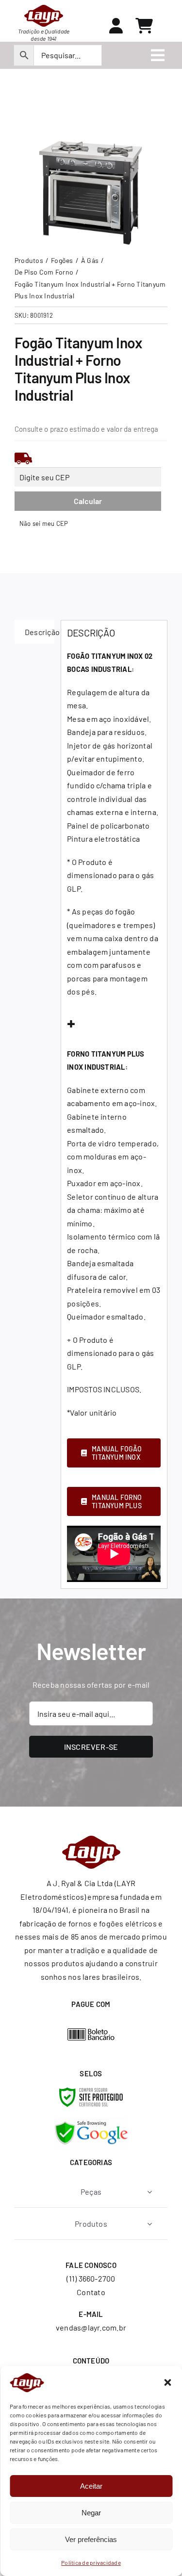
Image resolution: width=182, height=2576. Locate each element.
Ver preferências (91, 2539)
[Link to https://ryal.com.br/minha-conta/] (116, 26)
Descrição (40, 632)
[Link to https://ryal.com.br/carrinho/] (144, 26)
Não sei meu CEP (44, 523)
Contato (91, 2292)
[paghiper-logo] (91, 2031)
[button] (167, 2382)
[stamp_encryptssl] (91, 2091)
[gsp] (91, 2120)
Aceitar (91, 2486)
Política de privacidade (91, 2562)
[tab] (34, 632)
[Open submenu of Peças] (149, 2192)
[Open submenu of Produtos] (149, 2224)
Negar (91, 2513)
